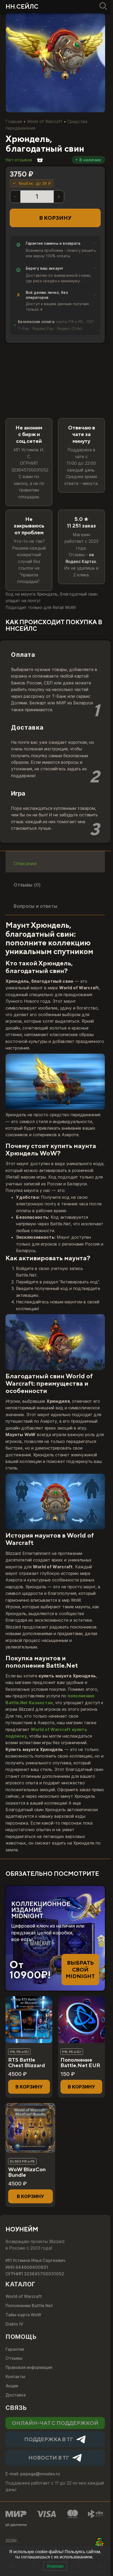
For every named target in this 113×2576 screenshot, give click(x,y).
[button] (29, 2087)
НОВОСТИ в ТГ (49, 2458)
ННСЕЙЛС (22, 6)
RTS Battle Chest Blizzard (27, 2063)
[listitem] (55, 250)
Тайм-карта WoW (23, 2315)
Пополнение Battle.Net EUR (80, 2063)
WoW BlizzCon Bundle (27, 2172)
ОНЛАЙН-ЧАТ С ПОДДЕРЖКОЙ (55, 2423)
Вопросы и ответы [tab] (35, 906)
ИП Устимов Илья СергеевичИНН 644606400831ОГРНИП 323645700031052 (35, 2267)
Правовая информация (29, 2367)
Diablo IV (14, 2324)
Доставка (16, 2395)
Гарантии (15, 2349)
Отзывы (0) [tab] (27, 885)
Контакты (15, 2377)
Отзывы (14, 2358)
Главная (14, 121)
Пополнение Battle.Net (29, 2306)
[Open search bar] (102, 6)
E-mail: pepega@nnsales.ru (33, 2474)
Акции (12, 2386)
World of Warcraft (45, 121)
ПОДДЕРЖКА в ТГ (49, 2439)
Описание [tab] (25, 863)
